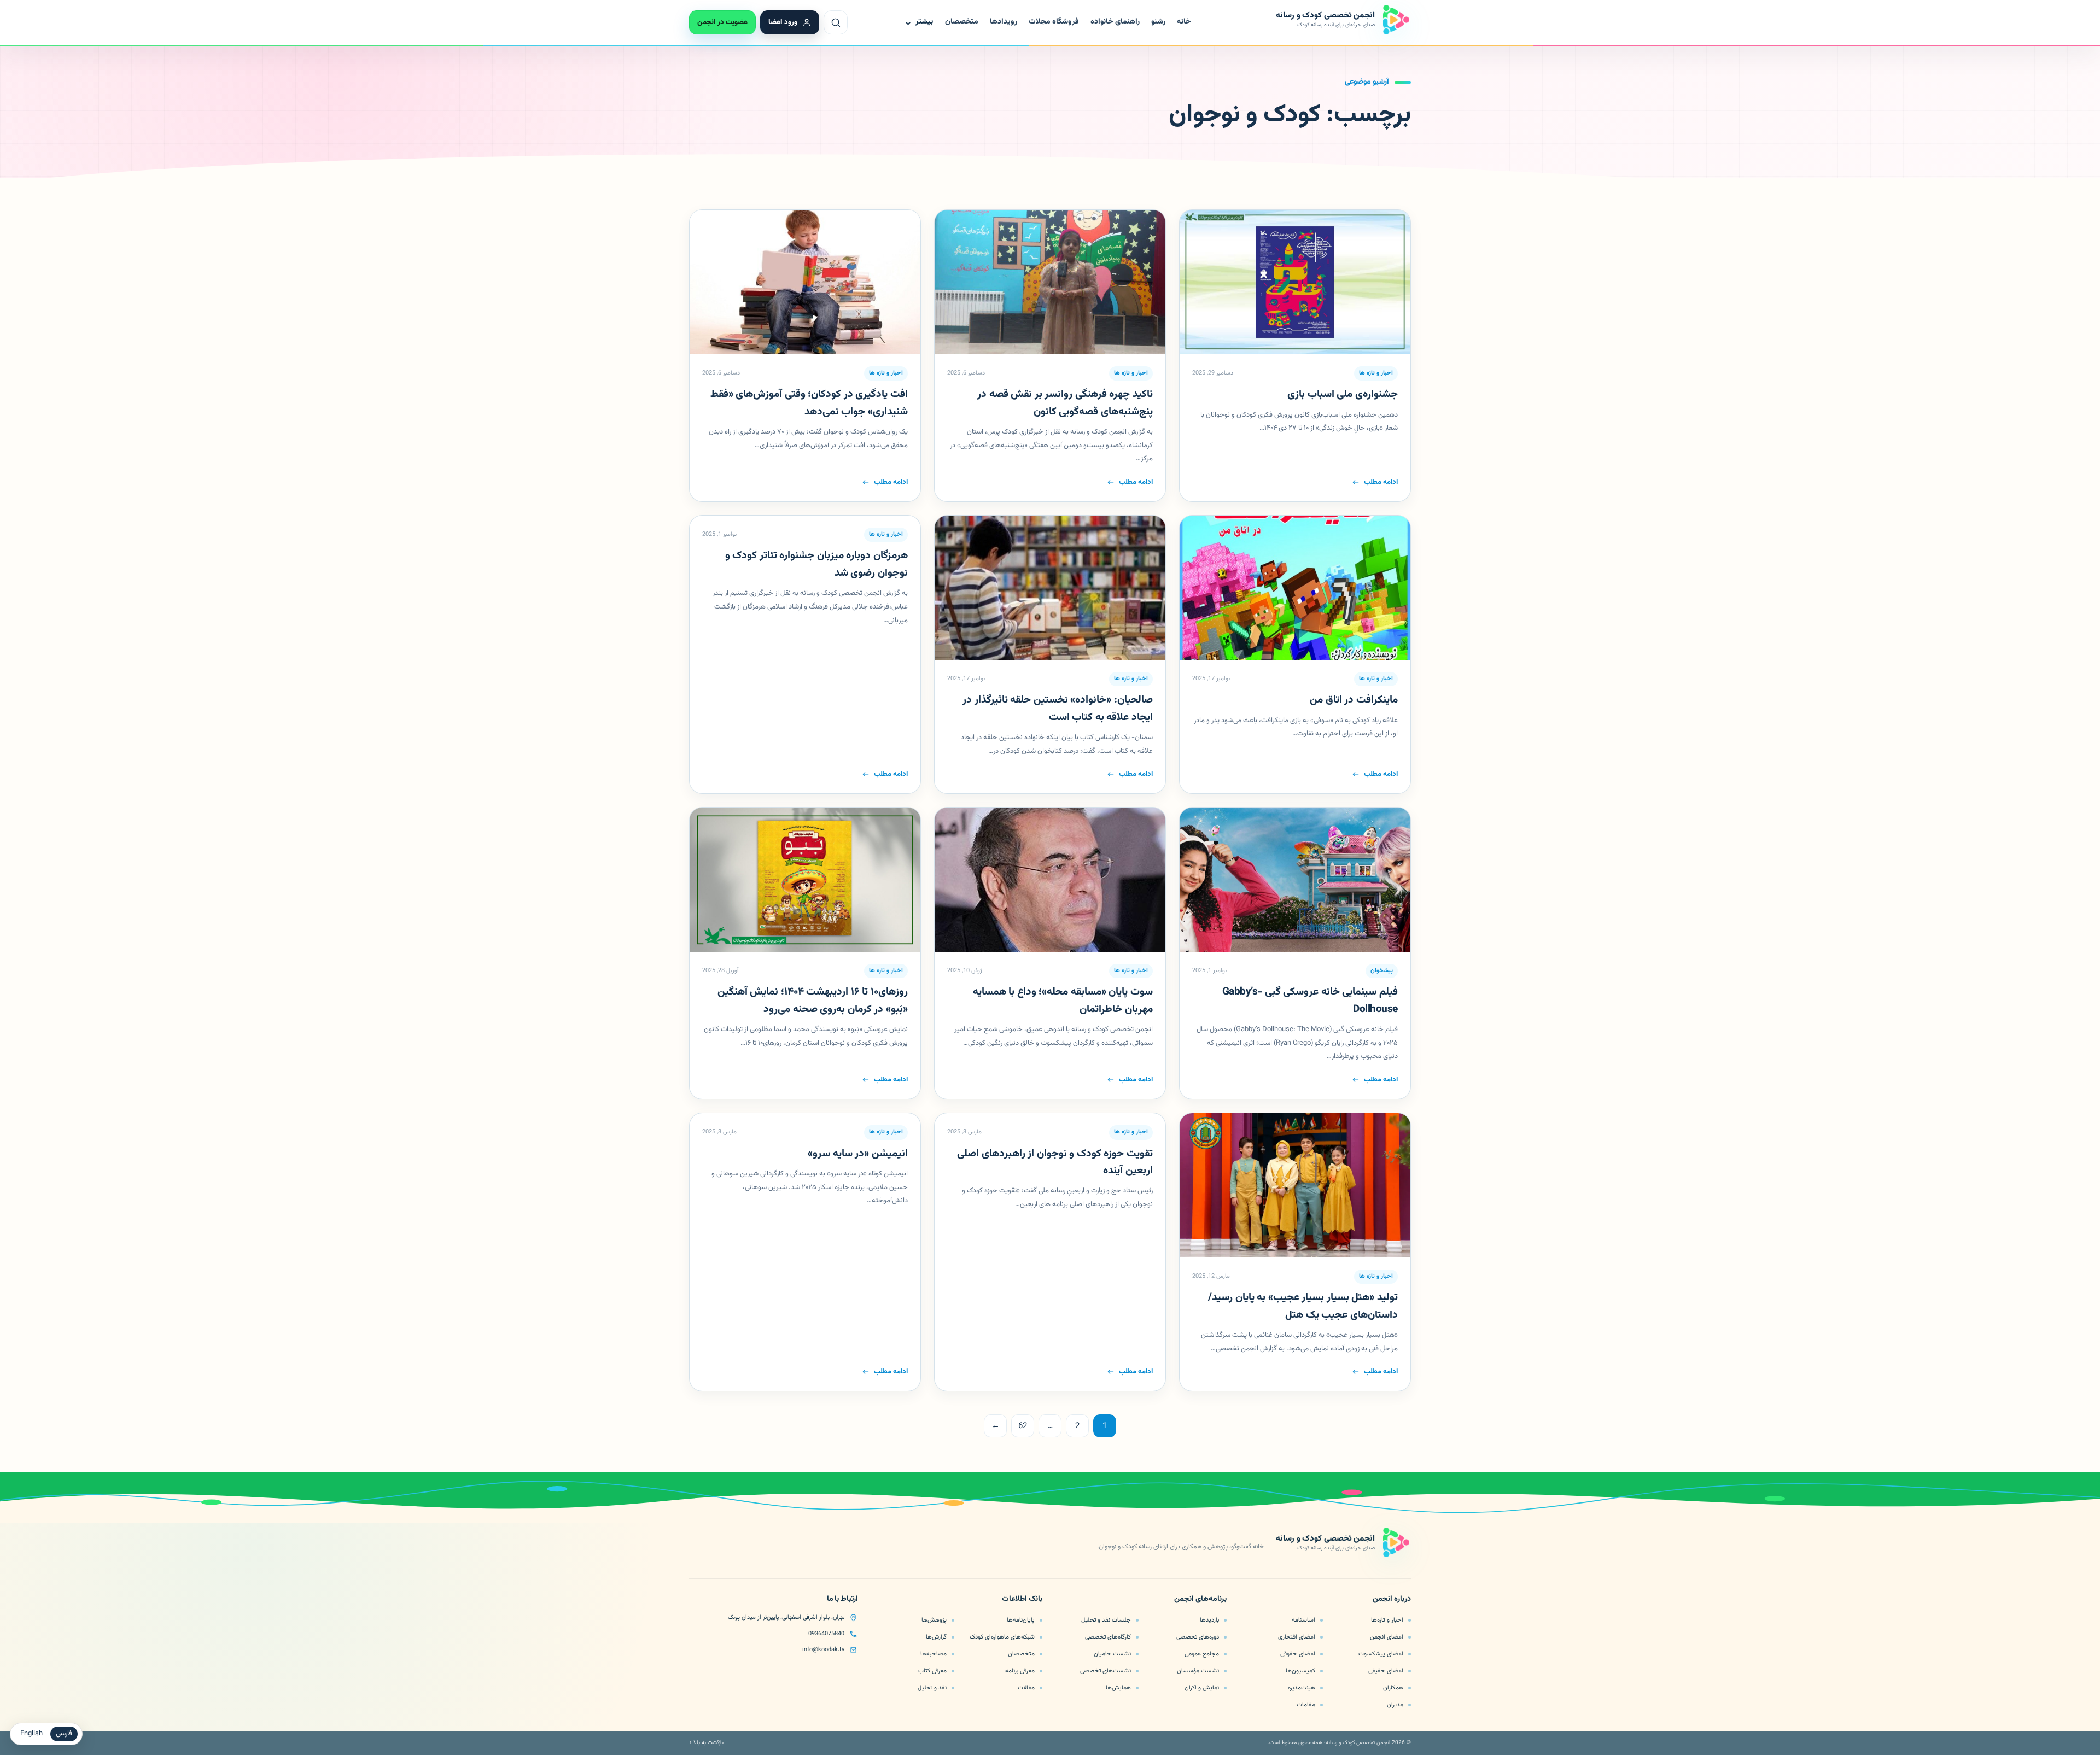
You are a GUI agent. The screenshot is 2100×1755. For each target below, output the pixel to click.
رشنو (1158, 22)
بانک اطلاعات (1022, 1600)
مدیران (1395, 1705)
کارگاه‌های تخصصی (1108, 1637)
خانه (1184, 22)
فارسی (64, 1734)
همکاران (1393, 1688)
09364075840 (826, 1634)
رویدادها (1004, 22)
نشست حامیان (1112, 1654)
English (31, 1734)
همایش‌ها (1118, 1688)
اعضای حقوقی (1298, 1654)
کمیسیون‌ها (1300, 1671)
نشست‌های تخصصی (1106, 1671)
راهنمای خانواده (1115, 22)
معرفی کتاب (932, 1671)
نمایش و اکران (1202, 1688)
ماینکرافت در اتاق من (1354, 700)
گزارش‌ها (936, 1637)
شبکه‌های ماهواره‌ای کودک (1002, 1637)
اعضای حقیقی (1386, 1671)
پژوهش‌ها (934, 1620)
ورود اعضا (783, 22)
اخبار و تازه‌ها (1387, 1620)
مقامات (1306, 1705)
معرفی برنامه (1020, 1671)
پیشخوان (1382, 971)
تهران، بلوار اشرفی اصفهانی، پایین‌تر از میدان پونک (786, 1617)
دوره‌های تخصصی (1198, 1637)
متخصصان (962, 22)
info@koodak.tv (823, 1650)
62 (1023, 1426)
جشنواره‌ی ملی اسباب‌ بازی (1343, 394)
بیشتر (918, 22)
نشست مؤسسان (1198, 1671)
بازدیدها (1209, 1620)
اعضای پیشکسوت (1381, 1654)
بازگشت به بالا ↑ (706, 1743)
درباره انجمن (1392, 1600)
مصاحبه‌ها (934, 1654)
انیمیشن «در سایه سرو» (857, 1154)
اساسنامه (1303, 1620)
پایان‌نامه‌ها (1021, 1620)
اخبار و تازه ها (1376, 373)
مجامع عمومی (1202, 1654)
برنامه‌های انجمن (1200, 1600)
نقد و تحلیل (932, 1688)
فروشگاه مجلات (1054, 22)
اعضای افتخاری (1297, 1637)
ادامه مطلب (1381, 482)
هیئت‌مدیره (1302, 1688)
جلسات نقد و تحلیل (1106, 1620)
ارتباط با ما (842, 1600)
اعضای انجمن (1387, 1637)
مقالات (1026, 1688)
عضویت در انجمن (722, 22)
